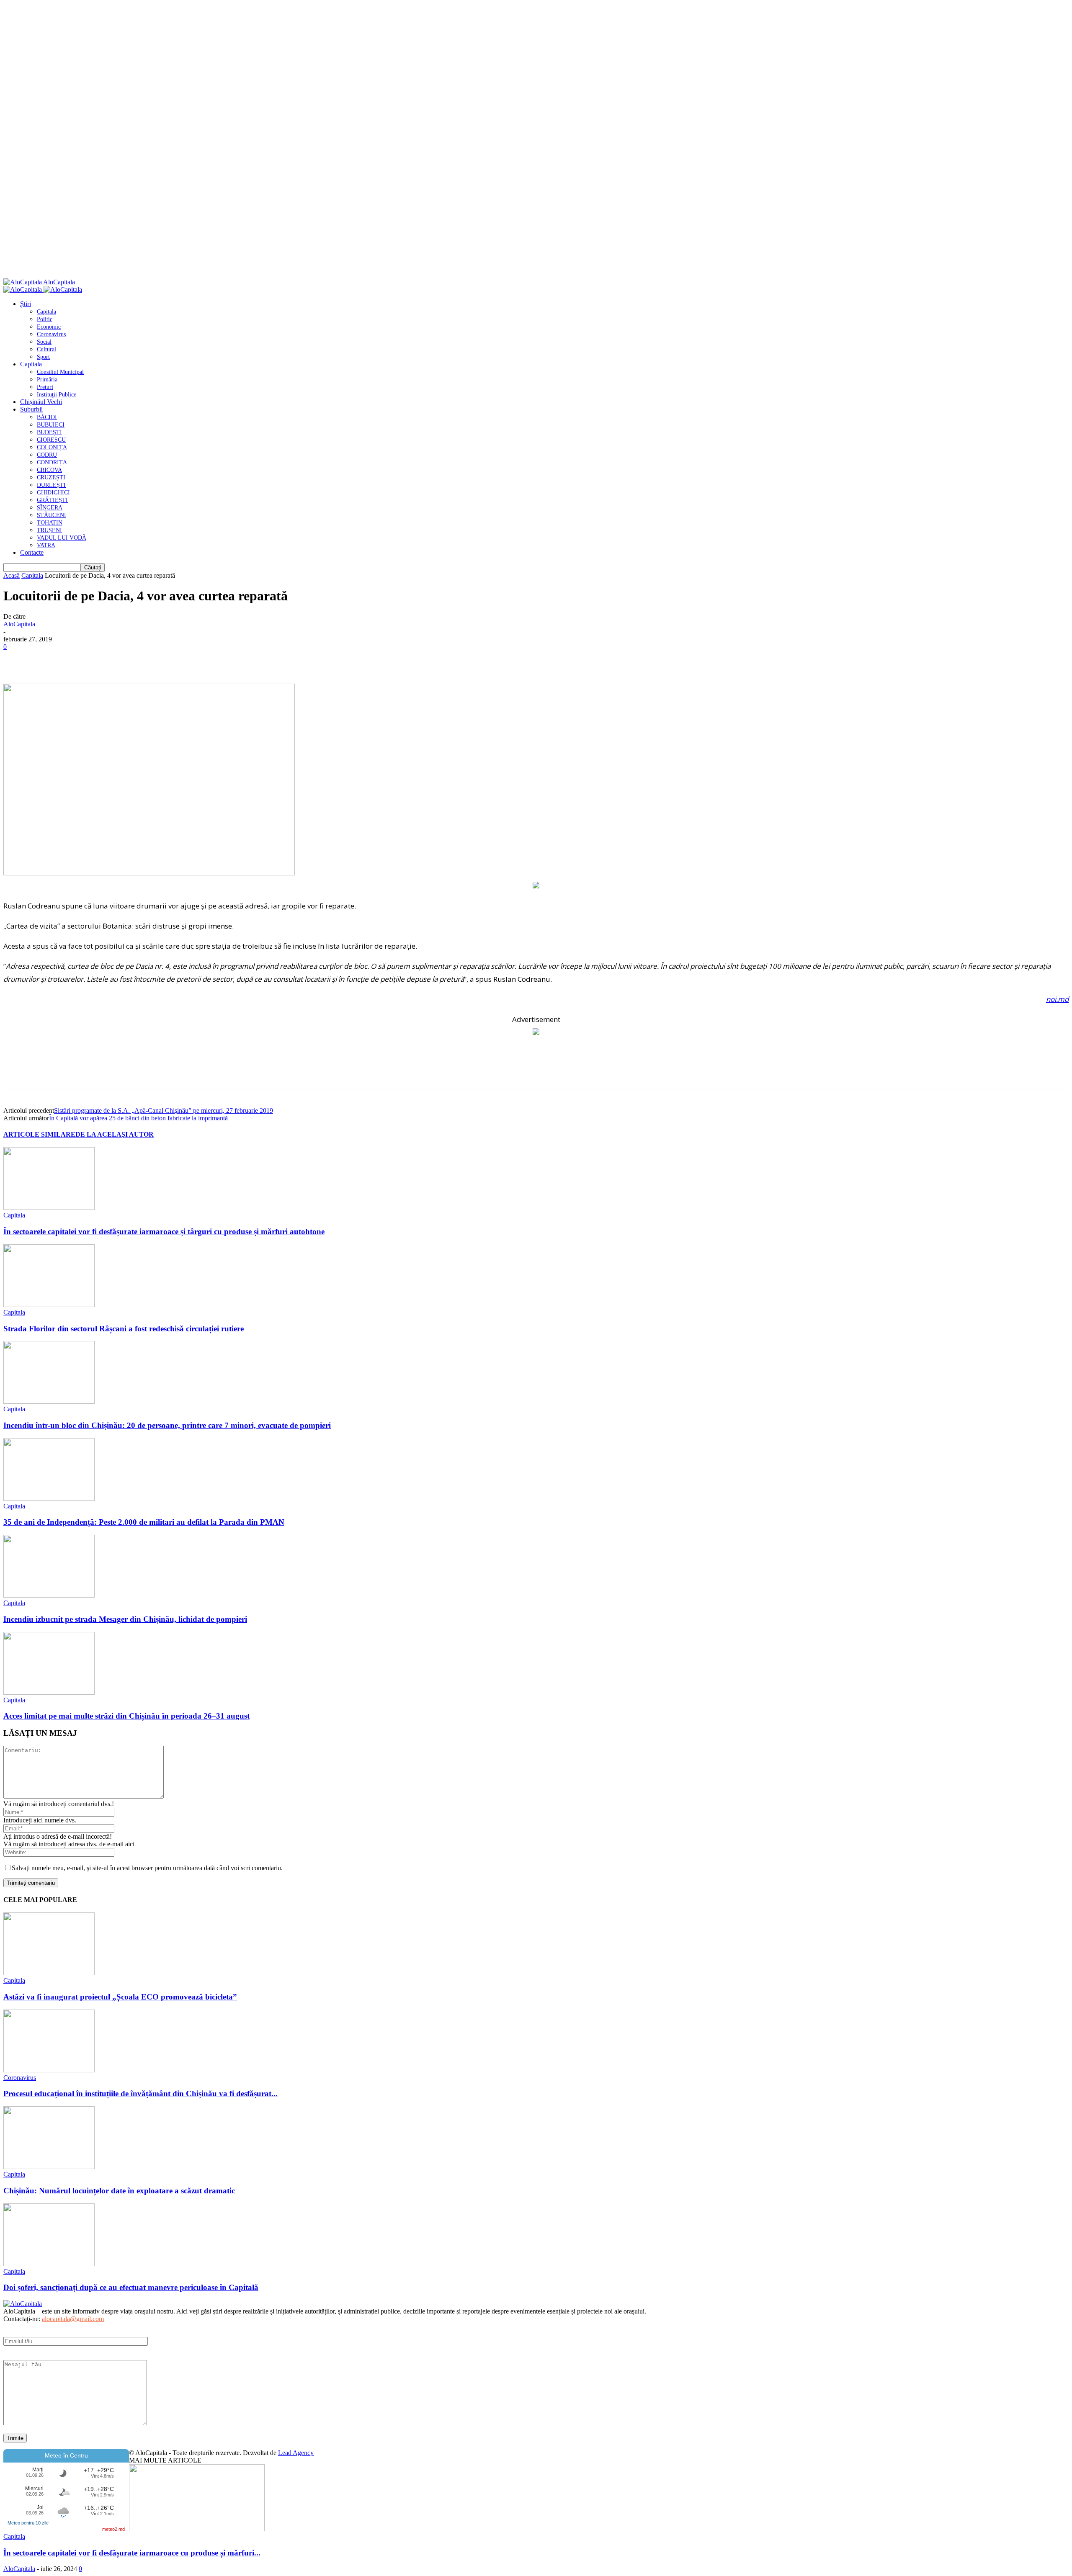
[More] (138, 659)
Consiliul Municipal (60, 372)
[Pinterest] (77, 659)
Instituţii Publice (57, 395)
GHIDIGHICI (53, 493)
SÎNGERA (50, 508)
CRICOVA (49, 470)
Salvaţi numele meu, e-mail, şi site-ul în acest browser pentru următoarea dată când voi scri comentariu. (147, 1868)
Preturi (45, 387)
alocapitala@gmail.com (73, 2319)
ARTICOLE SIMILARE (39, 1134)
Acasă (12, 575)
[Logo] (23, 290)
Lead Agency (296, 2453)
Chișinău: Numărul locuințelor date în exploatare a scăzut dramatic (119, 2191)
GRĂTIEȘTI (52, 500)
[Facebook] (17, 659)
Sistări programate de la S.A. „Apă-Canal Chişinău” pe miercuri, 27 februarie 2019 (164, 1110)
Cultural (46, 349)
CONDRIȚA (52, 462)
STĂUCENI (52, 515)
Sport (43, 357)
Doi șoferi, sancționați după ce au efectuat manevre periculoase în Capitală (131, 2287)
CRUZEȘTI (51, 477)
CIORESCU (51, 440)
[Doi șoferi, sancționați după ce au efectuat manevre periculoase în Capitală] (49, 2264)
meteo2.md (113, 2529)
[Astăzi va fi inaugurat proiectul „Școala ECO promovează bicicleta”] (49, 1973)
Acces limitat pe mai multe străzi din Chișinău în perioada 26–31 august (126, 1716)
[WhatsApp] (108, 659)
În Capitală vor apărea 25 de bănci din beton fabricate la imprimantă (138, 1118)
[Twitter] (47, 659)
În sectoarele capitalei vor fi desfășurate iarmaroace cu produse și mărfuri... (132, 2553)
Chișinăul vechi (41, 402)
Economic (49, 327)
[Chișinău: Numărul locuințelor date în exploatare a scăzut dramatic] (49, 2167)
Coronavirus (51, 334)
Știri (26, 304)
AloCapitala (19, 624)
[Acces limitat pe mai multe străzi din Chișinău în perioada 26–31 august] (49, 1692)
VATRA (46, 545)
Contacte (32, 552)
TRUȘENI (49, 530)
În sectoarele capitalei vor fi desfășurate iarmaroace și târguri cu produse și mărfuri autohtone (164, 1231)
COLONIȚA (52, 447)
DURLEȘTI (51, 485)
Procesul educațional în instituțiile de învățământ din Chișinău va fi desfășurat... (140, 2093)
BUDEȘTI (49, 432)
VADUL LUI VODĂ (62, 538)
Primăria (47, 380)
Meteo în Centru (66, 2455)
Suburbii (31, 409)
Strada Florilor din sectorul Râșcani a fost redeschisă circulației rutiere (124, 1329)
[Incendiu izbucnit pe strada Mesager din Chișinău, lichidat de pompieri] (49, 1595)
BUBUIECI (51, 425)
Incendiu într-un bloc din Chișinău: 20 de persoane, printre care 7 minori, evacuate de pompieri (167, 1425)
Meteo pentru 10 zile (28, 2523)
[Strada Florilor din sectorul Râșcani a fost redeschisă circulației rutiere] (49, 1305)
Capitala (46, 312)
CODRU (47, 455)
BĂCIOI (47, 417)
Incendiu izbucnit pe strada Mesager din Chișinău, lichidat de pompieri (125, 1619)
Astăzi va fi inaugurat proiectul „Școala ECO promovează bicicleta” (120, 1997)
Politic (45, 319)
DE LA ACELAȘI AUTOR (115, 1134)
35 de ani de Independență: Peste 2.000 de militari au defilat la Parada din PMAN (144, 1522)
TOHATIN (50, 523)
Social (44, 342)
